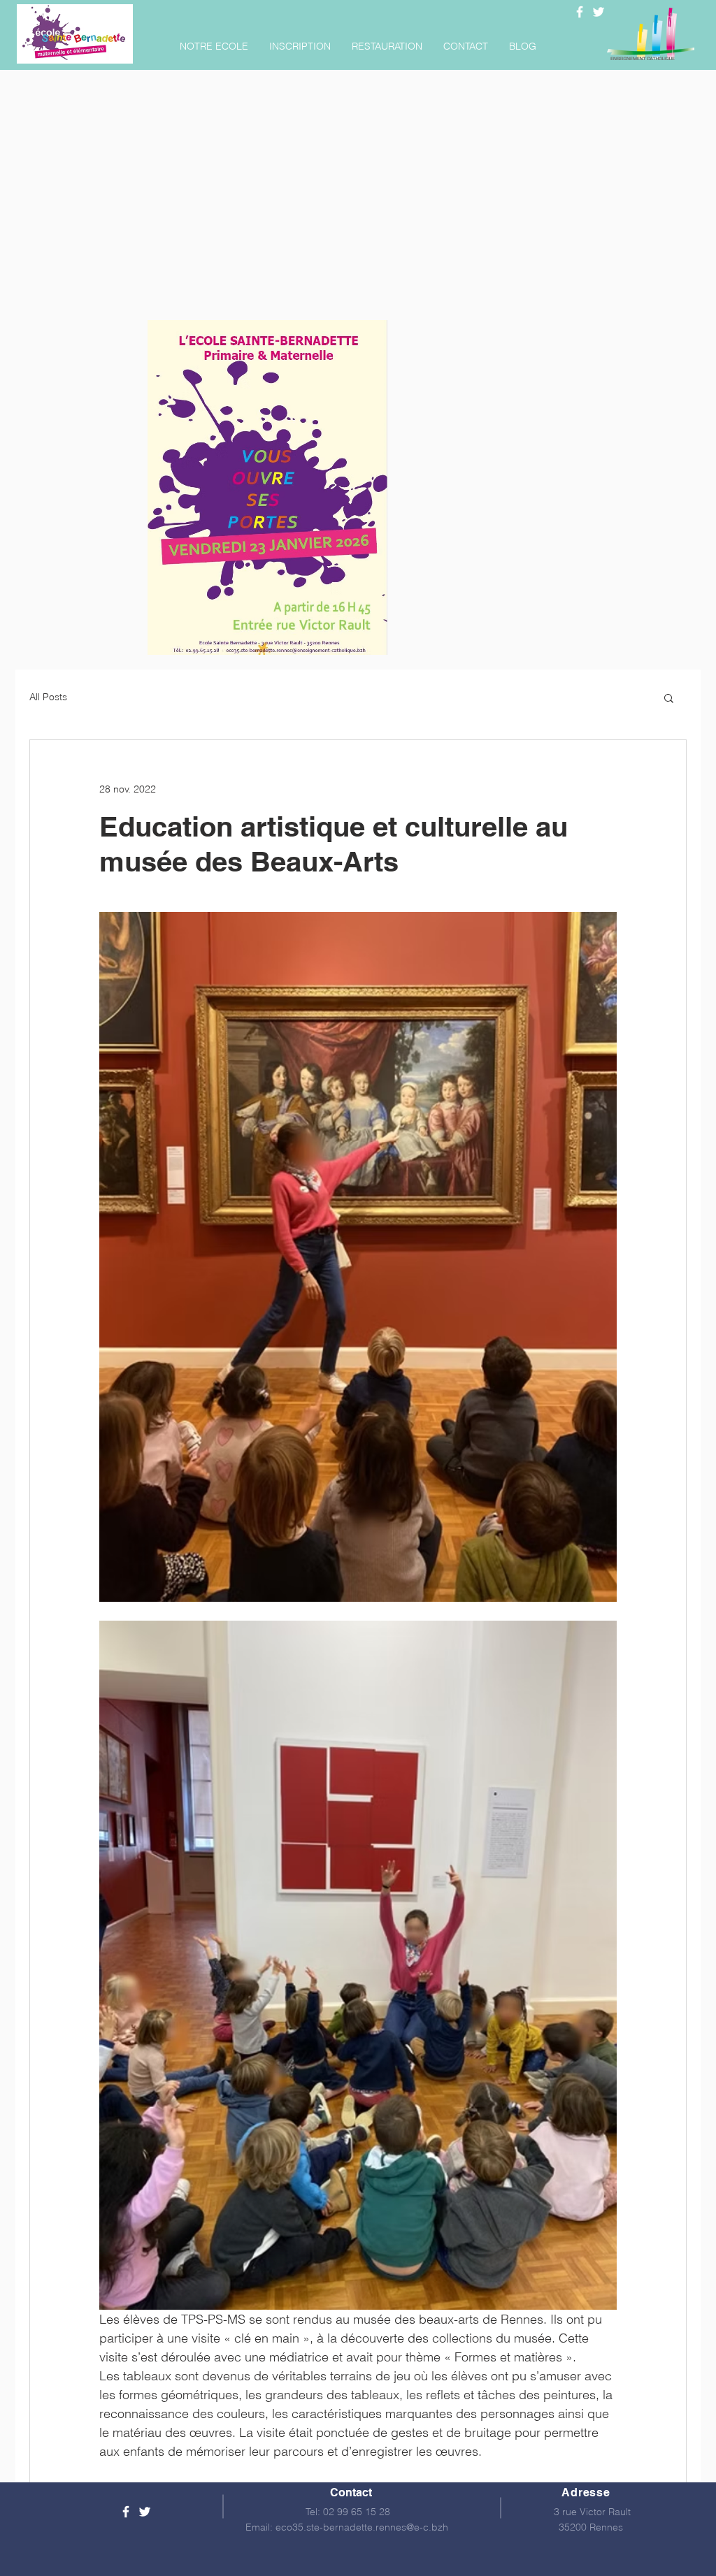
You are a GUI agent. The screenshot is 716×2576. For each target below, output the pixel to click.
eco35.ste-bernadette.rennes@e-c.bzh (362, 2527)
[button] (214, 46)
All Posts (48, 697)
